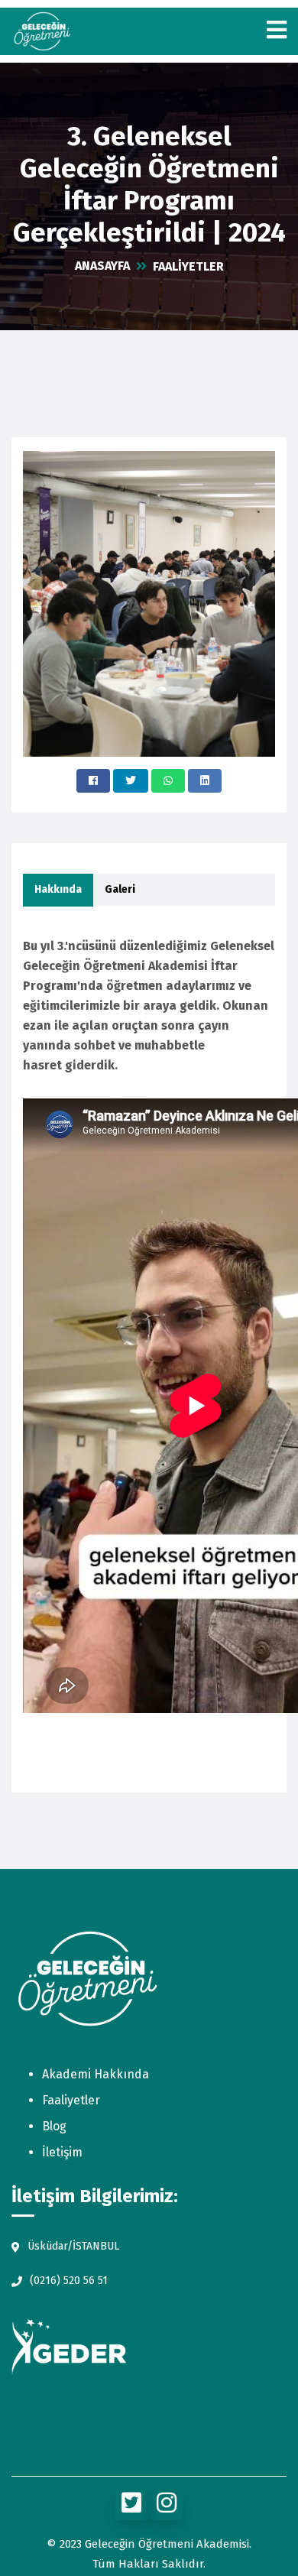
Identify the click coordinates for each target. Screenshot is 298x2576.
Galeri (120, 889)
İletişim (62, 2152)
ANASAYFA (102, 266)
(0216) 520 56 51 (69, 2281)
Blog (54, 2126)
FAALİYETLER (188, 266)
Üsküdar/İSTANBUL (73, 2246)
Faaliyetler (71, 2100)
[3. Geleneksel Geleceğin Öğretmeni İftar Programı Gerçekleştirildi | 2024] (93, 781)
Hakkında (58, 889)
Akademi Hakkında (96, 2074)
